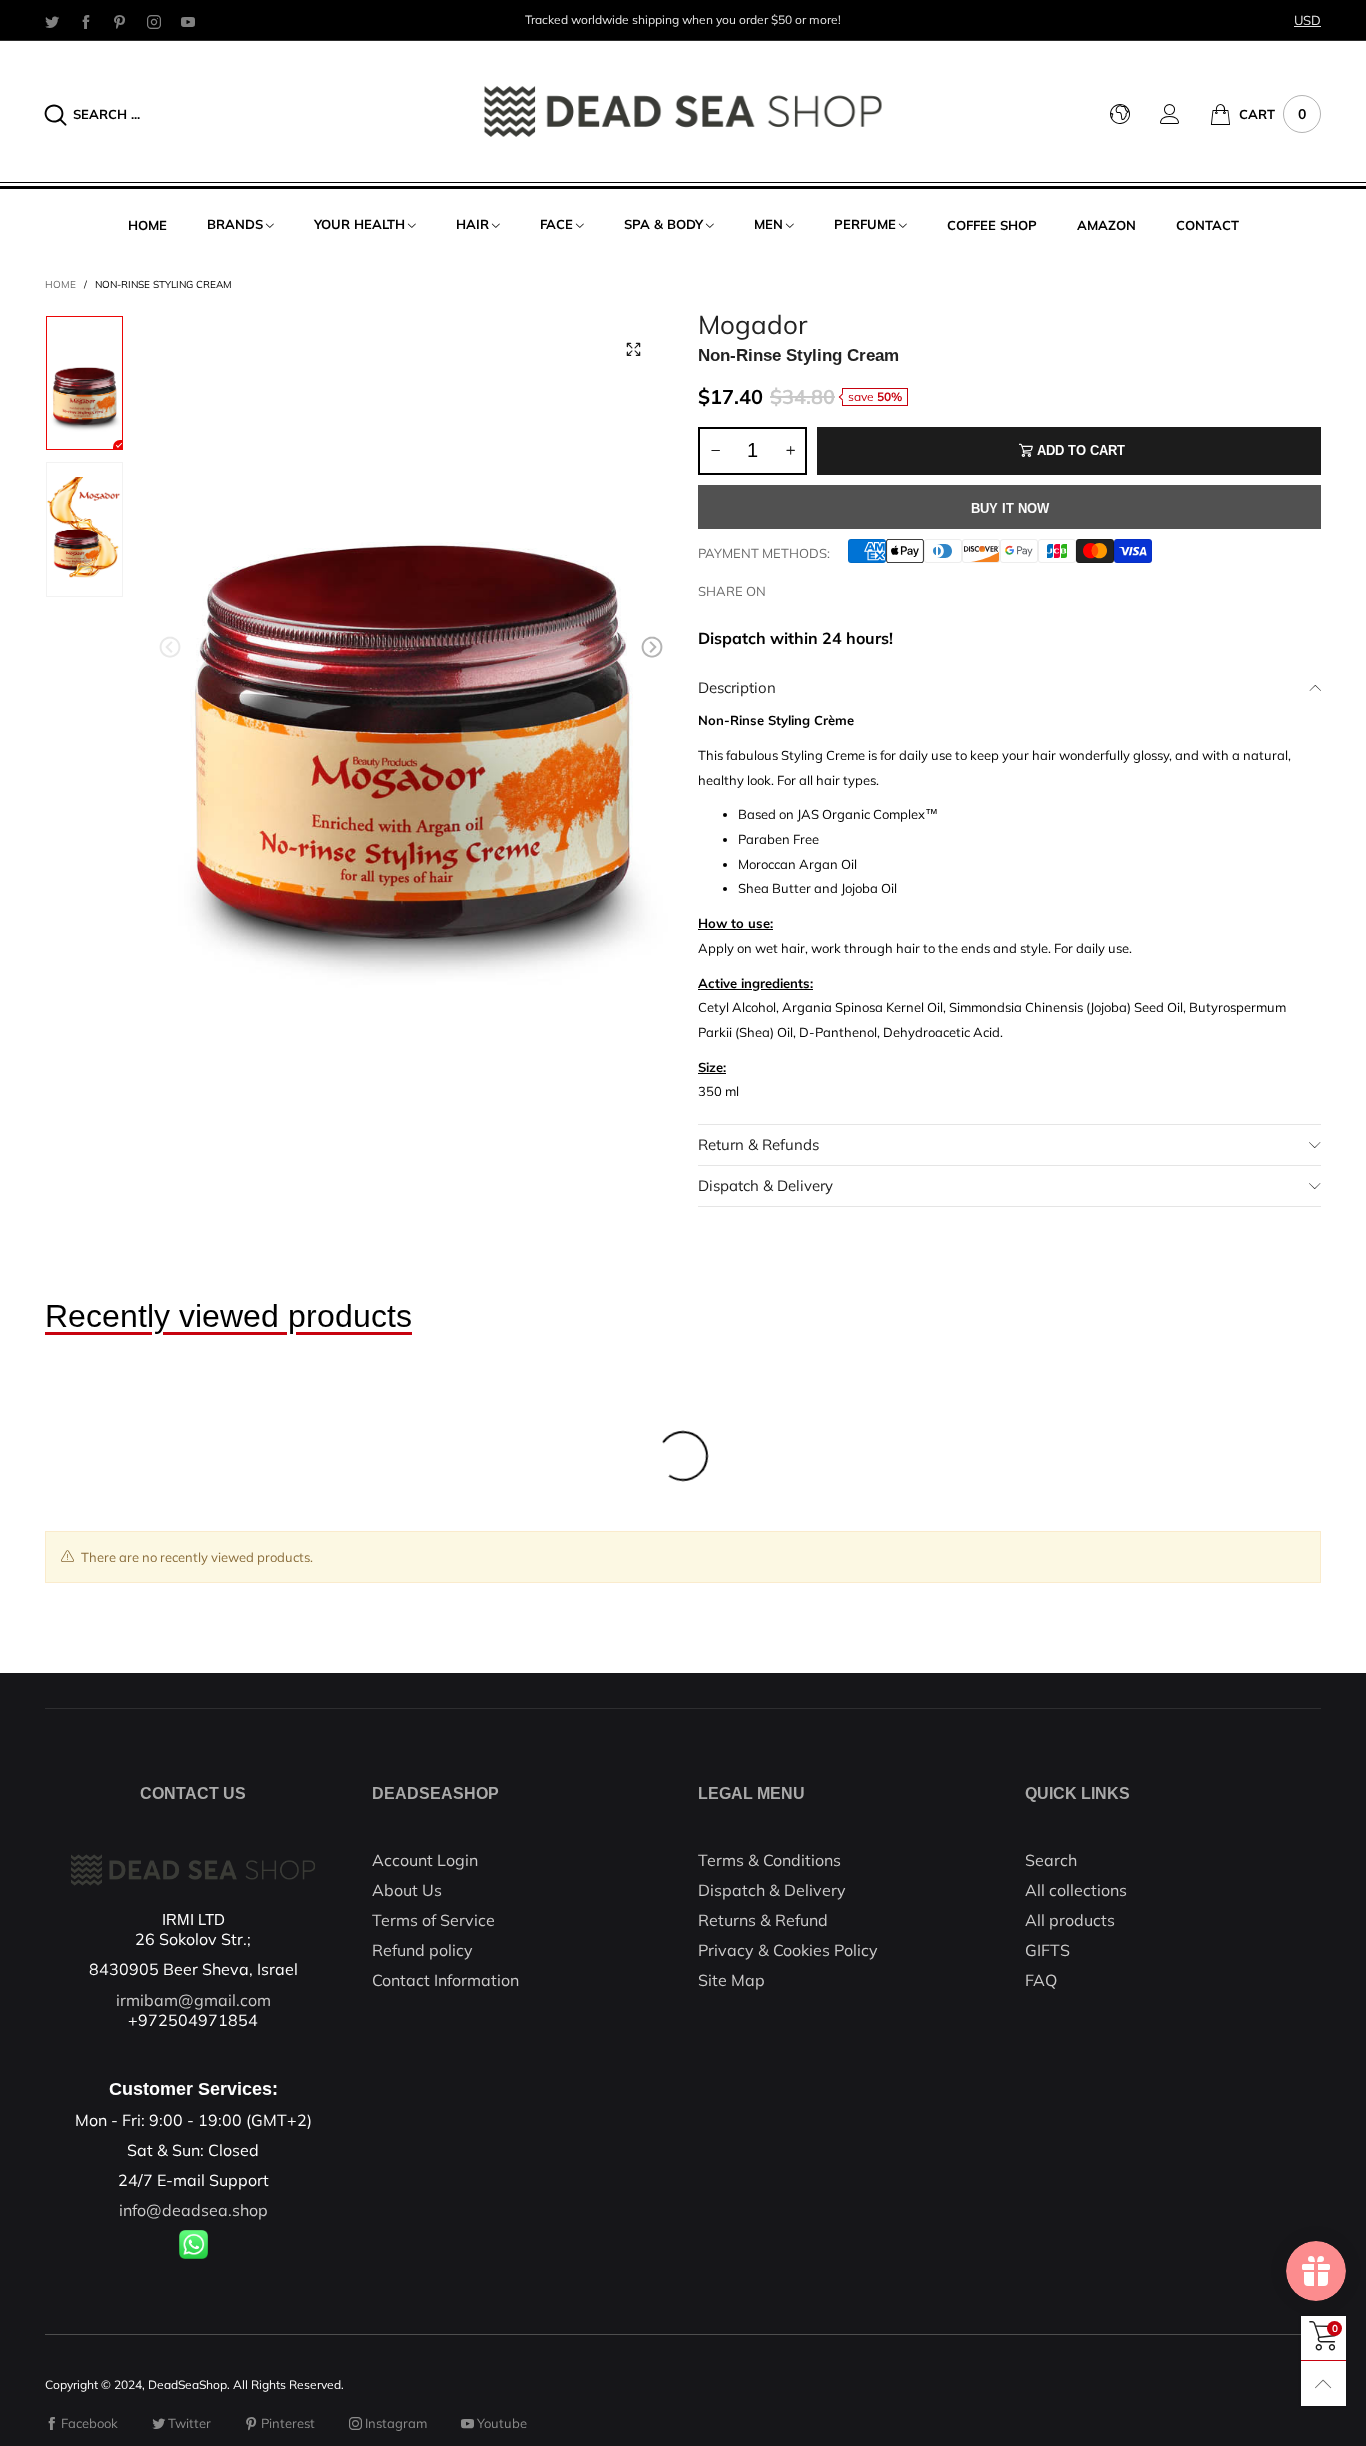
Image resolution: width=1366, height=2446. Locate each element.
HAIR (472, 224)
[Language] (1135, 114)
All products (1070, 1920)
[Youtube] (188, 21)
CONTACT (1207, 225)
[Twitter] (52, 21)
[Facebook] (86, 21)
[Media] (633, 350)
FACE (556, 224)
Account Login (425, 1860)
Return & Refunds (758, 1144)
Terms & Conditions (769, 1860)
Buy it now (1010, 508)
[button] (170, 647)
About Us (407, 1890)
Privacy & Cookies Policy (788, 1950)
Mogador (752, 325)
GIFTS (1047, 1950)
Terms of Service (433, 1920)
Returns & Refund (763, 1920)
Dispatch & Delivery (765, 1185)
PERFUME (865, 224)
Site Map (731, 1980)
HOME (147, 225)
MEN (768, 224)
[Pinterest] (120, 21)
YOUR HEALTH (359, 224)
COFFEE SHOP (992, 225)
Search (1051, 1860)
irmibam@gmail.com (193, 2000)
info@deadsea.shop (193, 2210)
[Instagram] (154, 21)
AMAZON (1106, 225)
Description (737, 687)
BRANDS (235, 224)
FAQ (1041, 1980)
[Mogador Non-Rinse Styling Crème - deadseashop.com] (411, 652)
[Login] (1185, 114)
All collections (1076, 1890)
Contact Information (445, 1980)
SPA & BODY (663, 224)
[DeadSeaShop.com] (682, 111)
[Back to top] (1323, 2383)
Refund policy (422, 1950)
